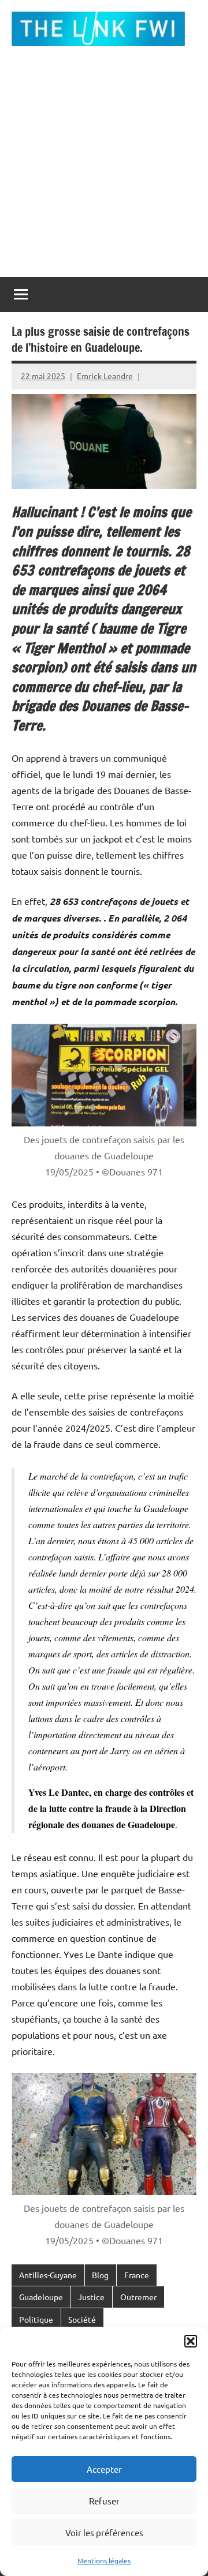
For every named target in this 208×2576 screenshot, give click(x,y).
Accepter (104, 2469)
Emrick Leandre (105, 376)
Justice (91, 2297)
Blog (100, 2275)
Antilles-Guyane (48, 2275)
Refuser (104, 2501)
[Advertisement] (104, 167)
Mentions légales (104, 2560)
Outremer (138, 2297)
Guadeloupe (41, 2297)
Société (82, 2319)
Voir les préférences (104, 2532)
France (137, 2275)
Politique (36, 2319)
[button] (191, 2341)
